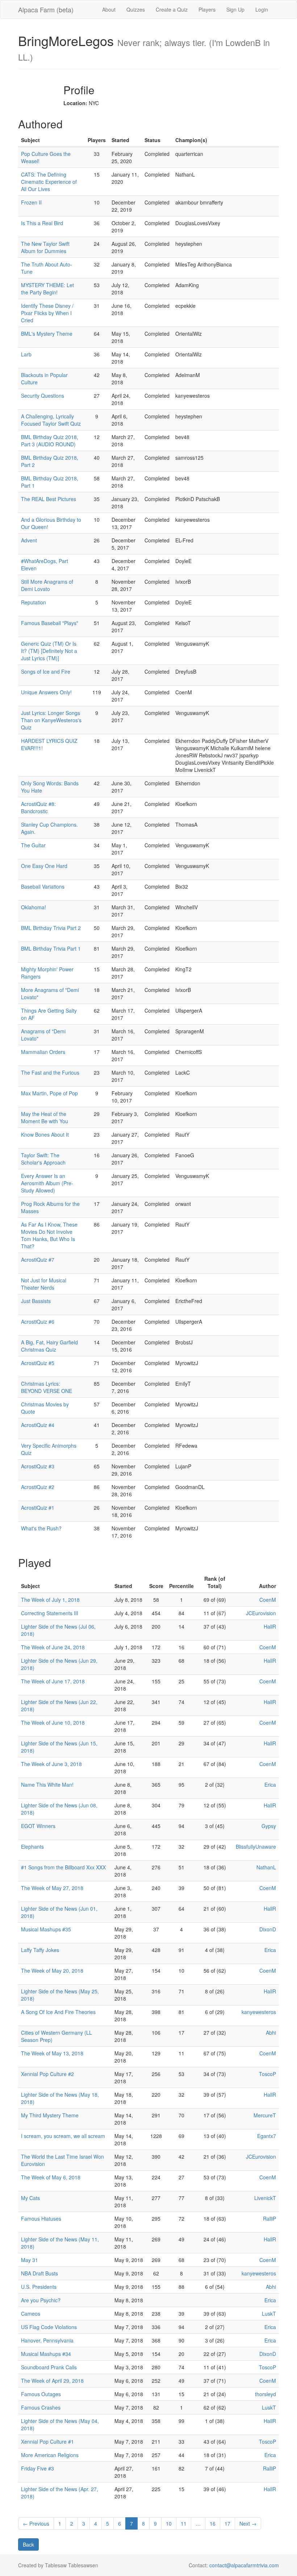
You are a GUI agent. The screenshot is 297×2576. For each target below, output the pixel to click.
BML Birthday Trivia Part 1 (51, 948)
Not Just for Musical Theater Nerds (44, 1284)
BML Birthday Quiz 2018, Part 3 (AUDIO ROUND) (50, 441)
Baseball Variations (43, 886)
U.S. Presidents (39, 2287)
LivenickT (265, 2198)
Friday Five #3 (37, 2468)
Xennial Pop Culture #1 (47, 2441)
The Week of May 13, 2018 (52, 2053)
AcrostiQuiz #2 (38, 1487)
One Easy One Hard (44, 866)
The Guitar (33, 845)
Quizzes (136, 9)
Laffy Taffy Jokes (40, 1950)
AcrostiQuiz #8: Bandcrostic (38, 807)
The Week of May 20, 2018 (52, 1971)
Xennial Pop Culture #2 (47, 2074)
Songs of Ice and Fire (46, 671)
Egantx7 (267, 2136)
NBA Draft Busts (39, 2273)
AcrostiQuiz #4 (38, 1425)
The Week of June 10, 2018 (53, 1723)
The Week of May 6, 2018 (51, 2177)
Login (262, 9)
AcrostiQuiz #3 (38, 1466)
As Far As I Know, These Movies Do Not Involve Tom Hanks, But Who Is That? (49, 1235)
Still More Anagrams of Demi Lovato (47, 585)
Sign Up (235, 9)
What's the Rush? (41, 1528)
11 (184, 2523)
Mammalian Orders (43, 1052)
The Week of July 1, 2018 (50, 1600)
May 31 (30, 2260)
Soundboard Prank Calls (49, 2367)
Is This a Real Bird (42, 223)
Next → (248, 2523)
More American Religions (50, 2455)
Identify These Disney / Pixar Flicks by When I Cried (47, 313)
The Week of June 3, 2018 (51, 1764)
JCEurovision (261, 1613)
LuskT (269, 2314)
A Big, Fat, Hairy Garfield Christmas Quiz (49, 1346)
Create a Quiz (172, 9)
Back (28, 2544)
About (109, 9)
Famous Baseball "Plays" (50, 623)
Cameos (31, 2314)
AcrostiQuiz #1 (38, 1508)
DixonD (268, 1929)
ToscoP (267, 2074)
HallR (270, 1626)
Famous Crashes (41, 2407)
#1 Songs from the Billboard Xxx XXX (63, 1867)
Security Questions (43, 396)
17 (227, 2523)
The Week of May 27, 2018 (52, 1888)
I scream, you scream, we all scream (63, 2136)
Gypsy (269, 1826)
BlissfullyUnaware (256, 1847)
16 (213, 2523)
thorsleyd (265, 2394)
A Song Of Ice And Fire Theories (58, 2012)
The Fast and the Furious (50, 1072)
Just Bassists (36, 1301)
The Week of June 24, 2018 (53, 1647)
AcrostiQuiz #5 (38, 1363)
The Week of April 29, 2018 (52, 2381)
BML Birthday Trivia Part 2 (51, 928)
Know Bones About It (45, 1134)
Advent (29, 540)
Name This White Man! (47, 1785)
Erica (270, 1785)
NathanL (266, 1867)
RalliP (269, 2219)
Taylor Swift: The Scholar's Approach (43, 1159)
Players (207, 9)
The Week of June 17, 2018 (53, 1681)
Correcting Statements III (50, 1613)
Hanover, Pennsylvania (47, 2340)
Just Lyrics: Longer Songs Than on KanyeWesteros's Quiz (51, 720)
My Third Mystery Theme (50, 2115)
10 (169, 2523)
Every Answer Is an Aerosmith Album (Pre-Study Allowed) (47, 1183)
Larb (26, 354)
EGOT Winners (38, 1826)
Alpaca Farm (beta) (46, 9)
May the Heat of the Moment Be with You (45, 1117)
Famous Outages (41, 2394)
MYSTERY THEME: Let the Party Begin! (47, 289)
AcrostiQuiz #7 (38, 1260)
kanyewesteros (259, 2012)
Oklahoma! (34, 907)
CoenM (268, 1600)
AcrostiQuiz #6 (38, 1322)
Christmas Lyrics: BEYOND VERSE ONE (47, 1387)
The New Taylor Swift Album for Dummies (45, 247)
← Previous (36, 2523)
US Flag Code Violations (49, 2327)
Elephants (32, 1847)
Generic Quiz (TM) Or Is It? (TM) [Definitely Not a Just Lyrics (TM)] (49, 651)
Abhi (271, 2033)
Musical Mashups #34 (46, 2354)
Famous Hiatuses (41, 2219)
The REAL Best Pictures (49, 499)
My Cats (30, 2198)
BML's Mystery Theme (47, 334)
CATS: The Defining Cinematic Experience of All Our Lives (49, 182)
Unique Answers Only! (46, 692)
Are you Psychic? (41, 2300)
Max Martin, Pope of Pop (49, 1093)
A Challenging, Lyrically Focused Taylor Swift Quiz (51, 420)
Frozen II (31, 202)
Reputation (34, 602)
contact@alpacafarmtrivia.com (244, 2565)
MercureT (265, 2115)
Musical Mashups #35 (46, 1929)
